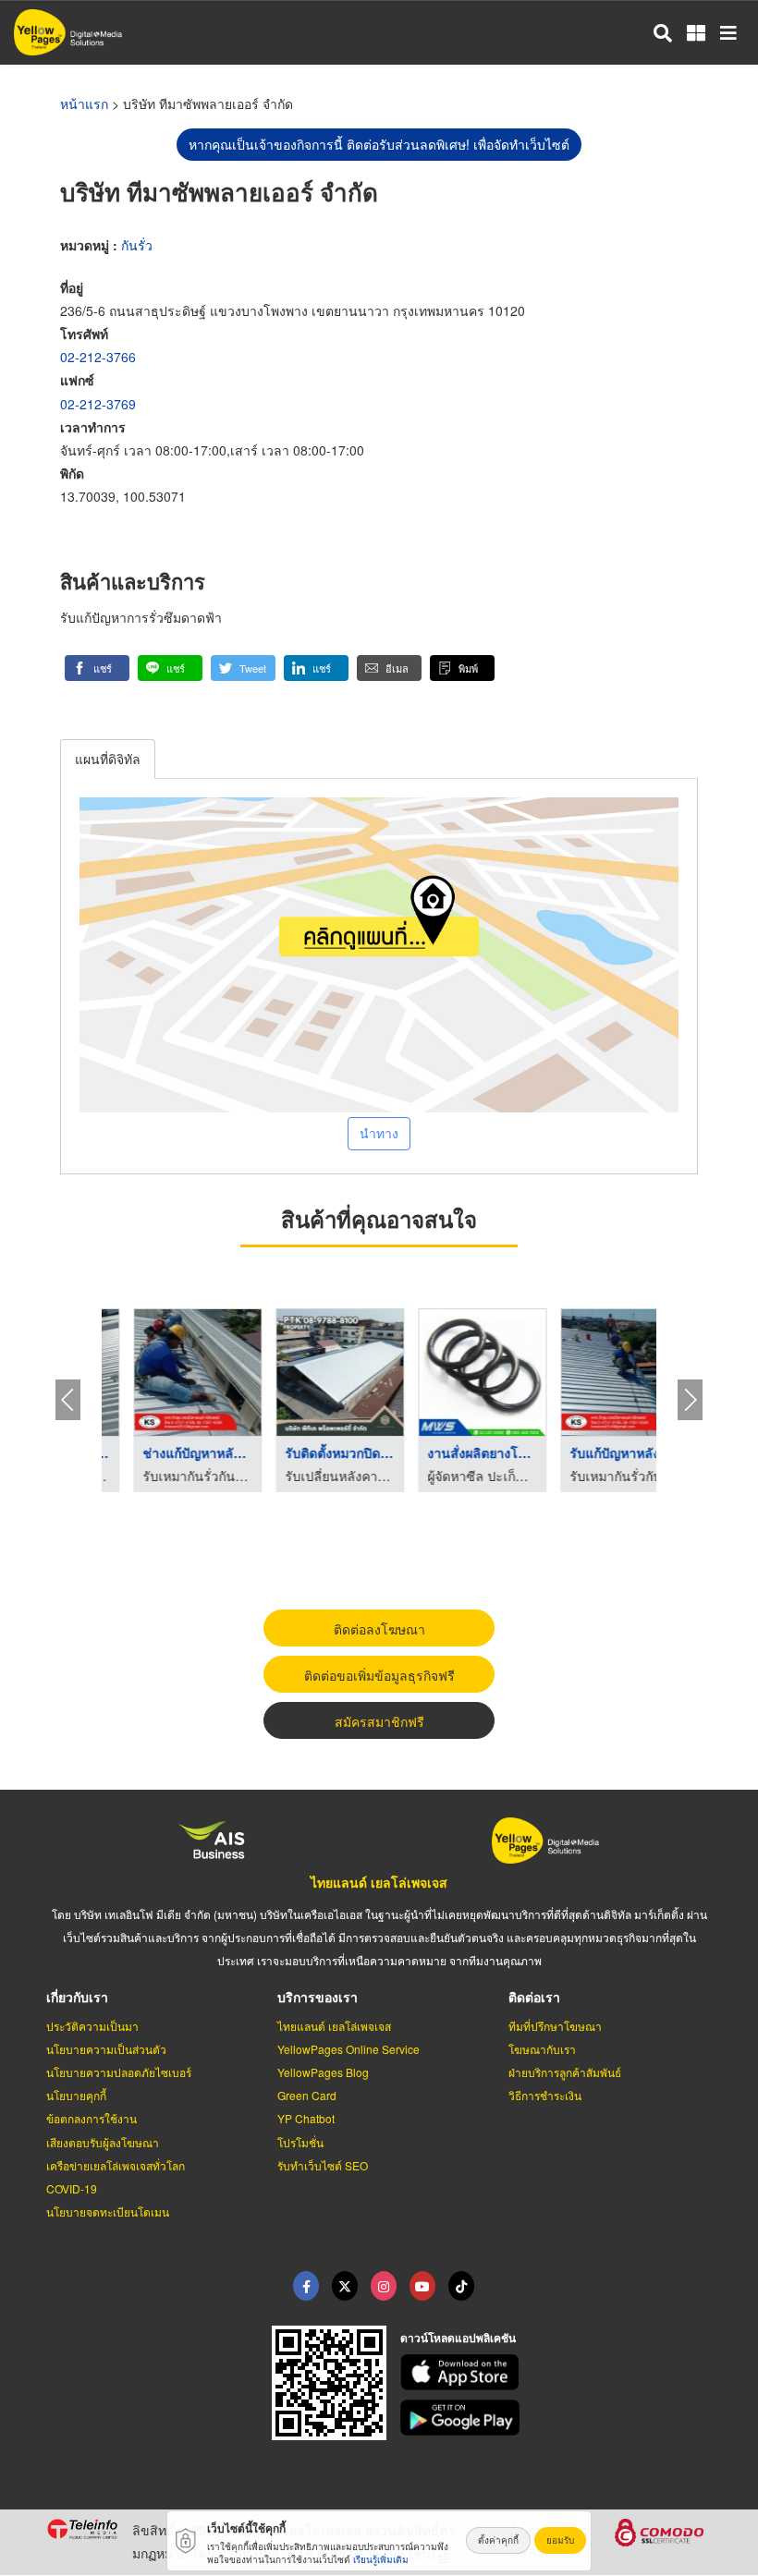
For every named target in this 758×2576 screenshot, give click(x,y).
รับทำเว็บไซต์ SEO (323, 2165)
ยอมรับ (560, 2540)
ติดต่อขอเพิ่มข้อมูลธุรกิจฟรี (379, 1675)
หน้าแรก (84, 103)
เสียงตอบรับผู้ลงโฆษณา (103, 2142)
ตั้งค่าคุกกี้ (498, 2540)
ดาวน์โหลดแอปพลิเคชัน (458, 2338)
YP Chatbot (306, 2118)
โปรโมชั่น (300, 2142)
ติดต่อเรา (534, 1997)
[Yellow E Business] (306, 2286)
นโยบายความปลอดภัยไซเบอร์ (119, 2072)
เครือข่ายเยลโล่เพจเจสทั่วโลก (116, 2165)
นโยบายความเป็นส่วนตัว (106, 2049)
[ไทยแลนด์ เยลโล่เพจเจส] (345, 2286)
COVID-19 (72, 2188)
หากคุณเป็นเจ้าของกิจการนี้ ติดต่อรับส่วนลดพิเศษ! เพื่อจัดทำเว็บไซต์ (379, 144)
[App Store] (556, 2372)
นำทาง (379, 1133)
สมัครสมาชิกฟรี (379, 1721)
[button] (97, 668)
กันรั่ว (137, 245)
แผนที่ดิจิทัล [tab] (108, 759)
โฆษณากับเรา (542, 2049)
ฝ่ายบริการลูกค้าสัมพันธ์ (565, 2072)
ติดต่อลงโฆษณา (379, 1629)
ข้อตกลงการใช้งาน (92, 2118)
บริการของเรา (318, 1997)
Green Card (307, 2095)
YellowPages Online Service (348, 2049)
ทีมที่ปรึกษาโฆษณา (555, 2026)
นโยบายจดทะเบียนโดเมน (108, 2211)
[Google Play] (556, 2418)
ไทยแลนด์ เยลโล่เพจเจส (379, 1882)
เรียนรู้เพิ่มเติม (381, 2559)
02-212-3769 (98, 404)
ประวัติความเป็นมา (92, 2026)
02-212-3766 (98, 357)
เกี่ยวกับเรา (77, 1997)
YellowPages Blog (323, 2072)
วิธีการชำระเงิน (545, 2095)
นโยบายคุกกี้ (76, 2095)
